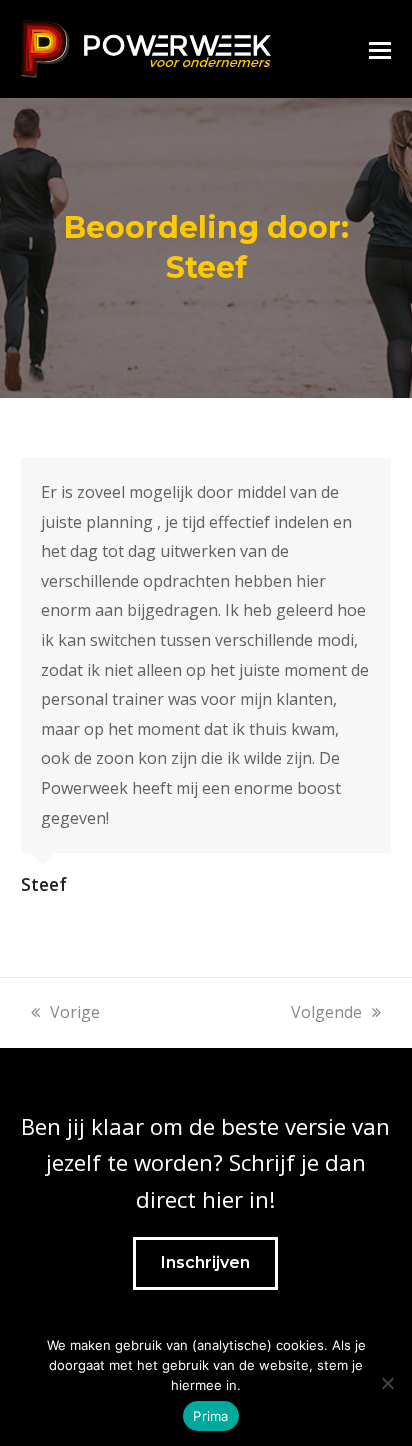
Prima (210, 1416)
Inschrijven (205, 1262)
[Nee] (387, 1383)
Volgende (326, 1012)
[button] (380, 49)
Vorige (74, 1012)
